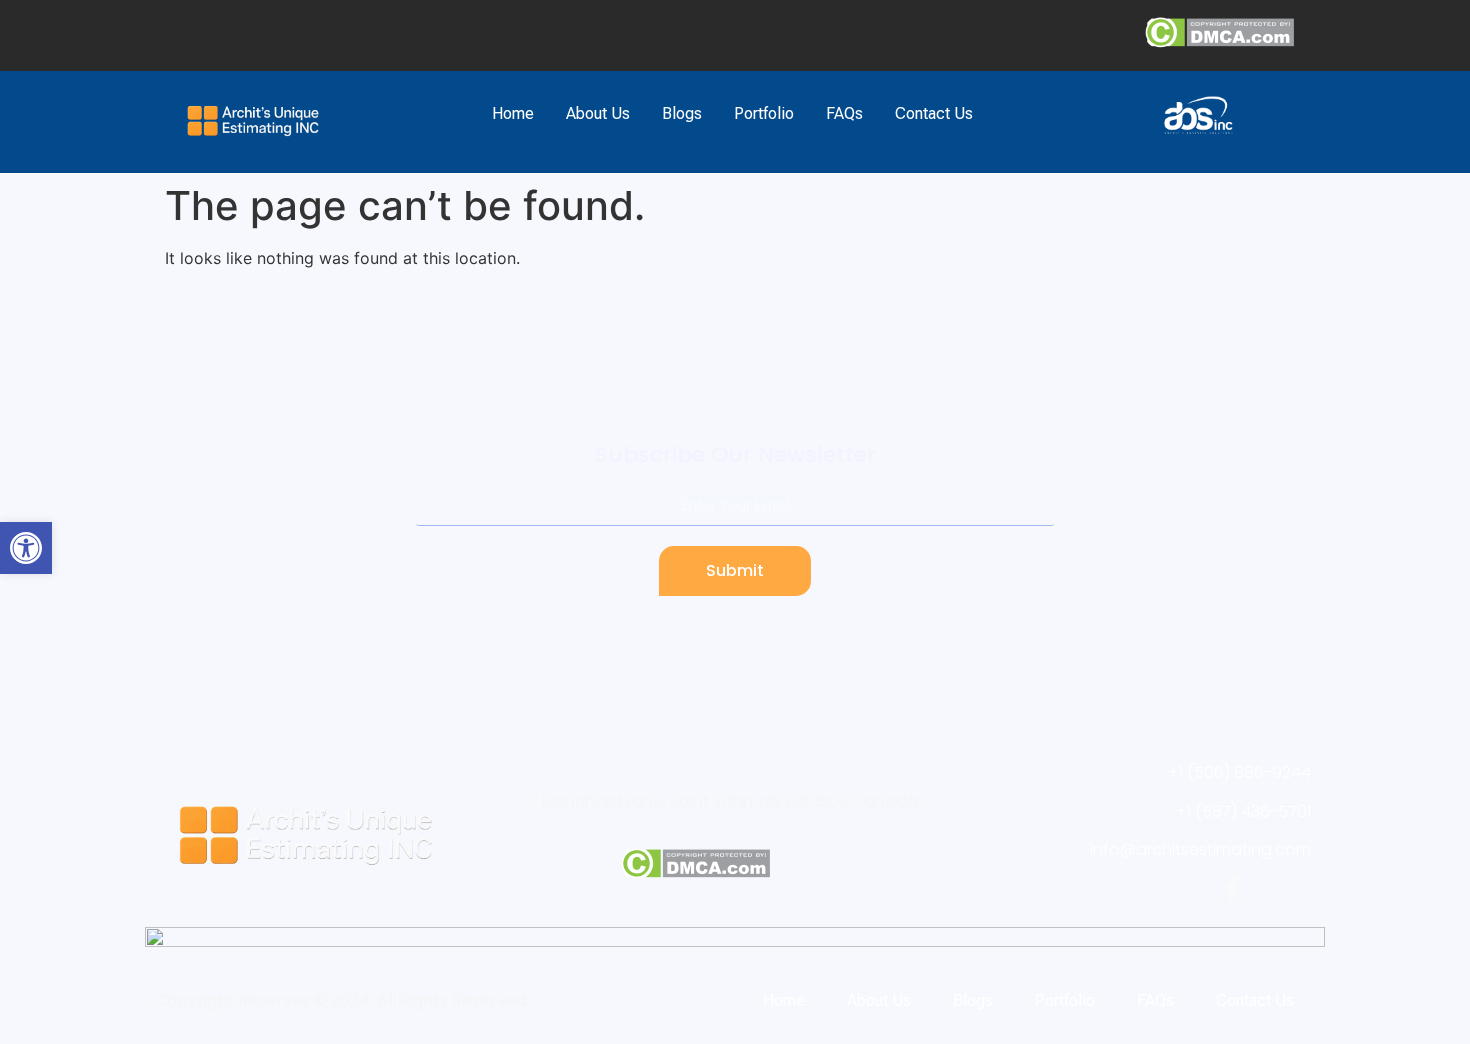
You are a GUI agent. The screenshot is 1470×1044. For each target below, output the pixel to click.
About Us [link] (598, 113)
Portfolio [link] (764, 113)
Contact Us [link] (934, 113)
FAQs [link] (844, 113)
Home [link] (513, 113)
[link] (26, 548)
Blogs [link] (682, 113)
